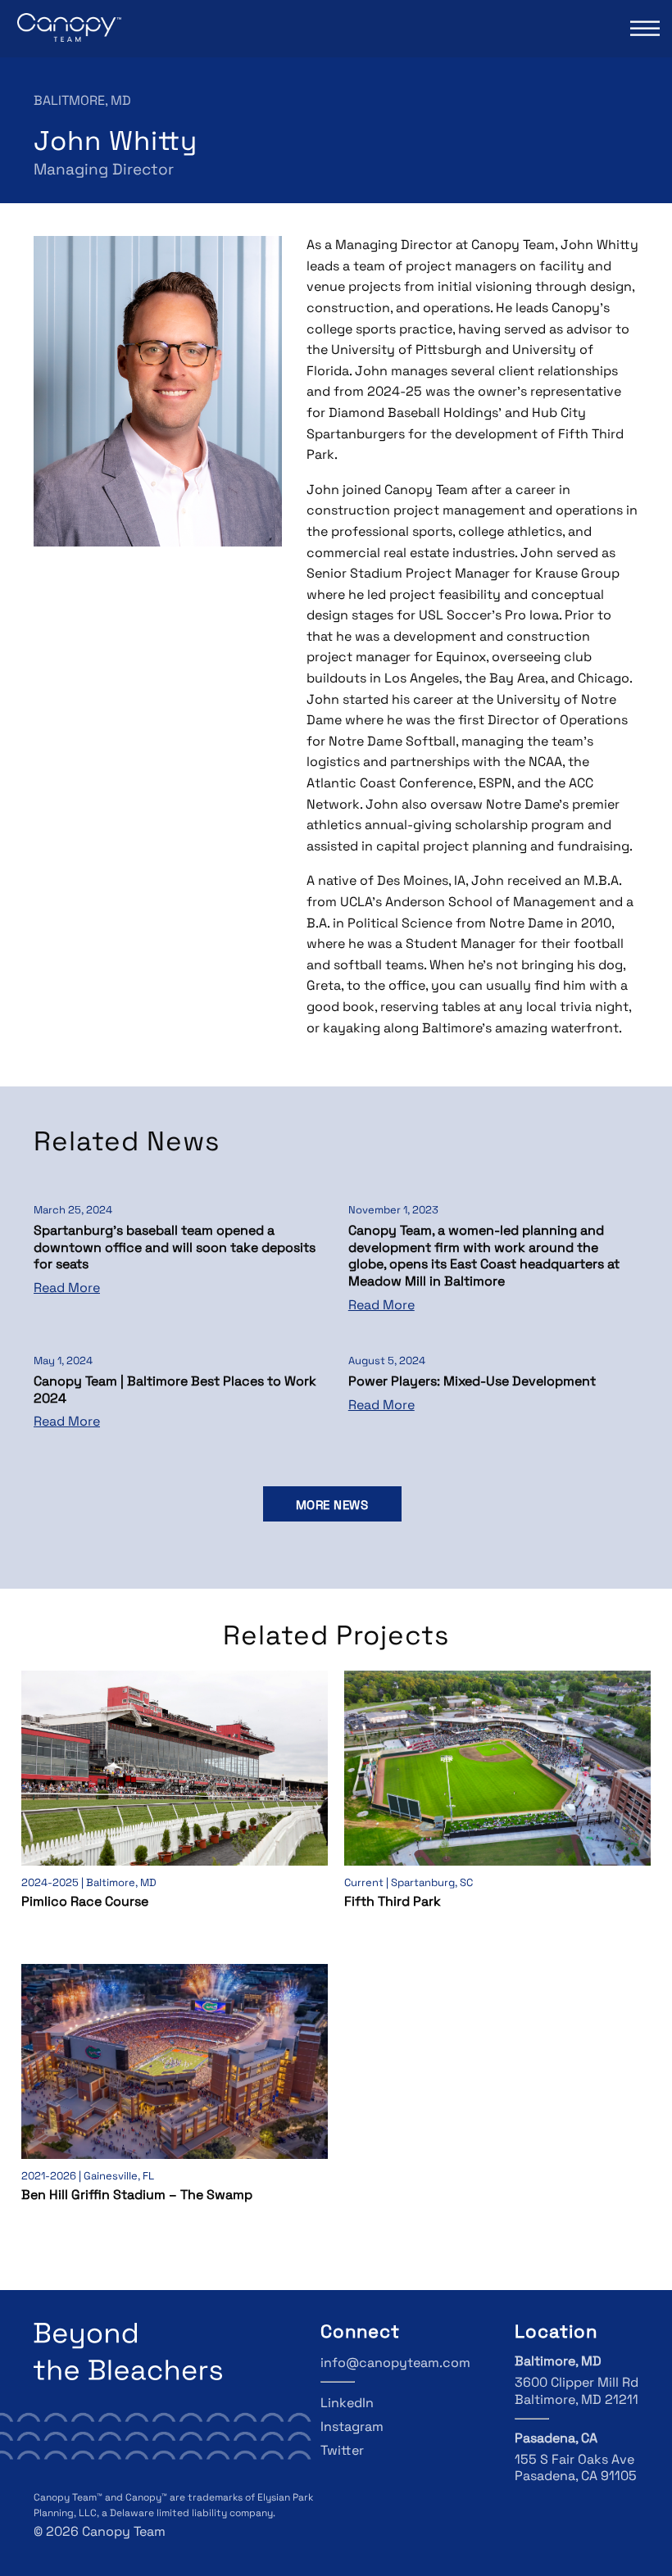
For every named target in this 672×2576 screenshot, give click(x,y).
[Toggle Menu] (643, 28)
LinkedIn (347, 2404)
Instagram (352, 2428)
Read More (67, 1289)
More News (332, 1506)
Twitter (342, 2451)
